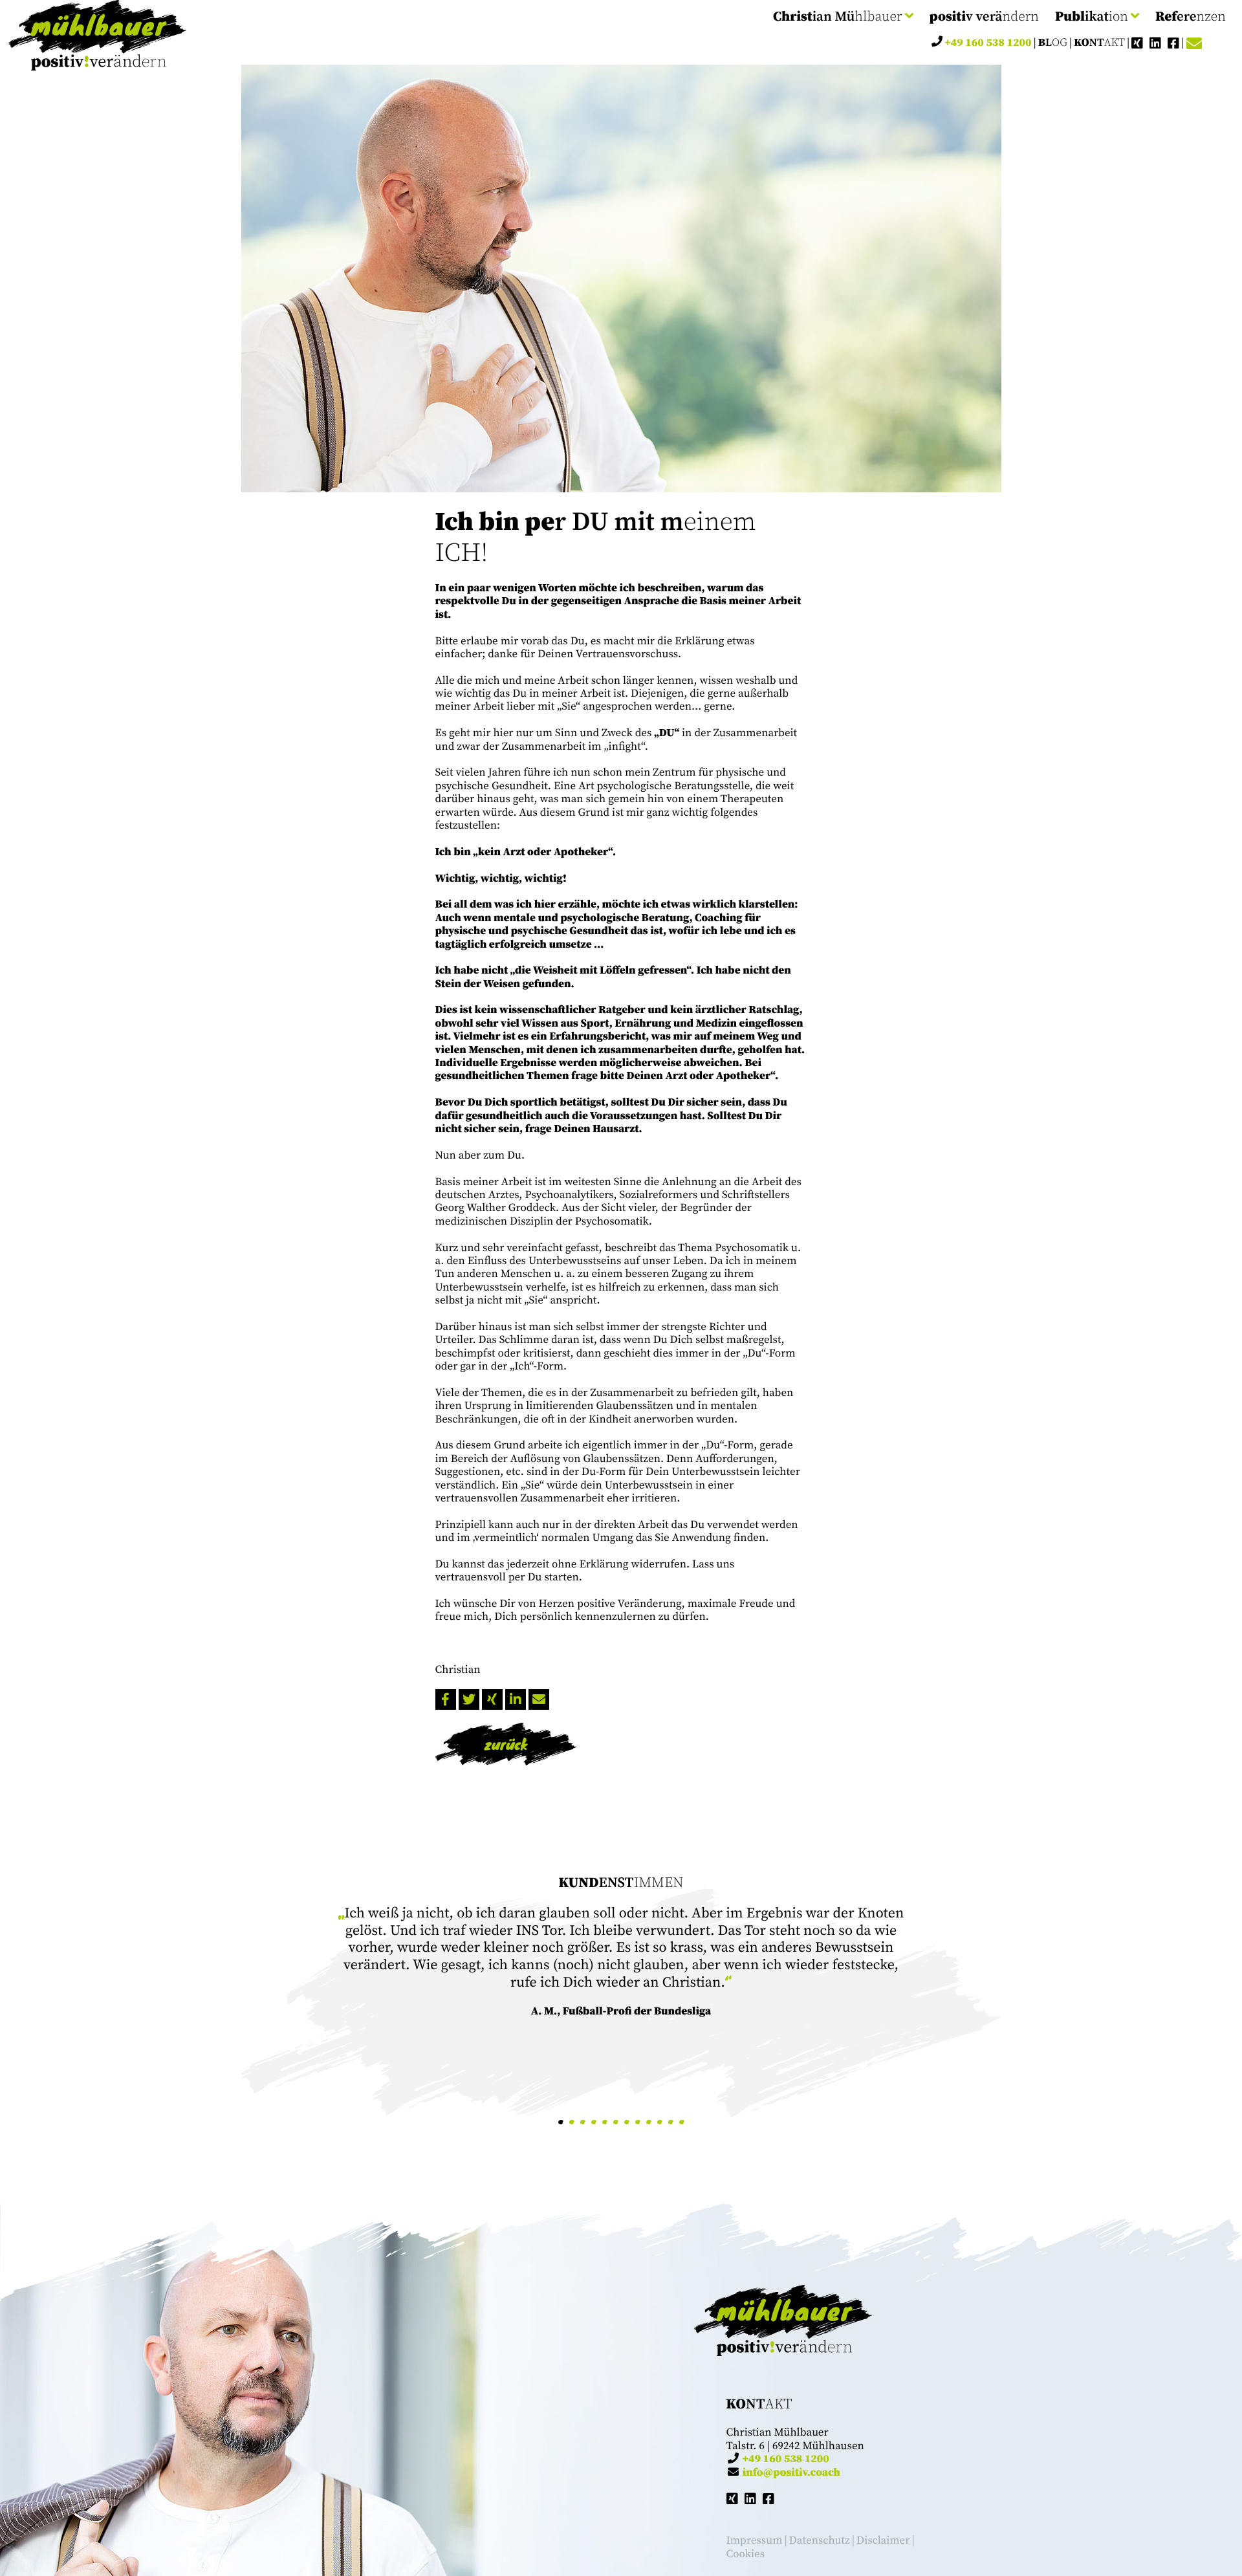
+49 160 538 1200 (988, 42)
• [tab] (561, 2122)
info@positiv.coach (791, 2472)
